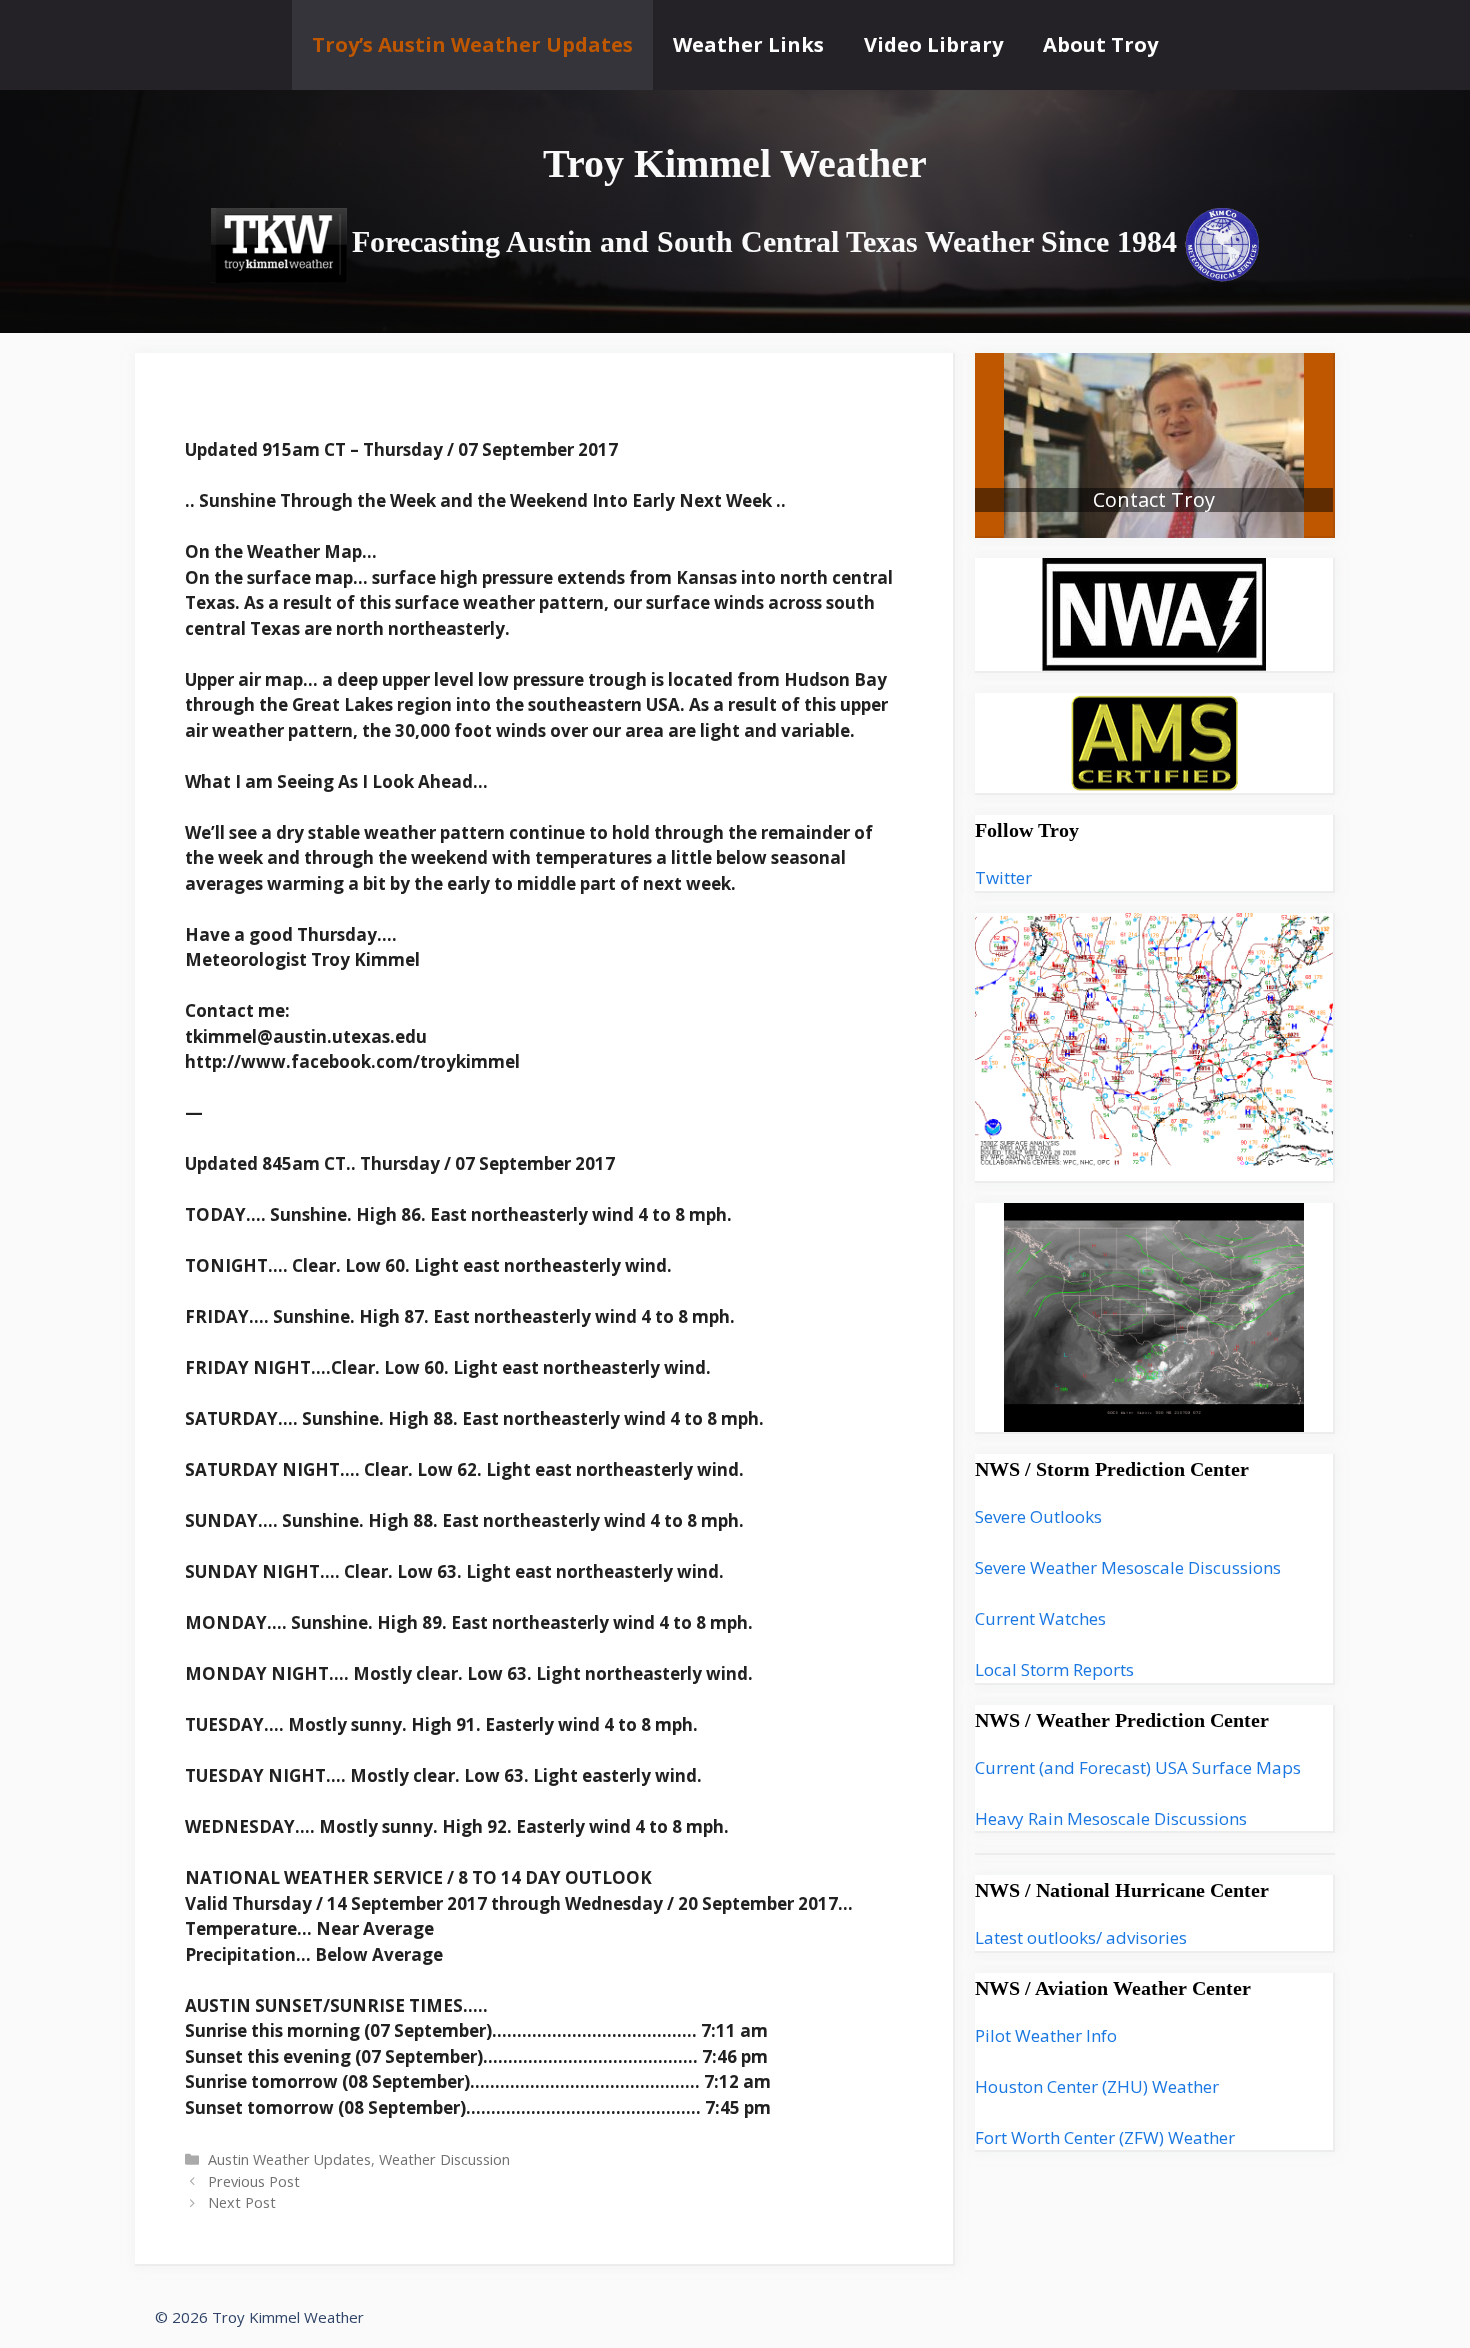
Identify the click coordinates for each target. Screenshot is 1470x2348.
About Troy (1100, 44)
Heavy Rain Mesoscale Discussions (1111, 1818)
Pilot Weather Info (1046, 2035)
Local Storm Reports (1054, 1669)
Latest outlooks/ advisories (1081, 1937)
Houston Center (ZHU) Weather (1097, 2086)
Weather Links (748, 44)
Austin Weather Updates (289, 2159)
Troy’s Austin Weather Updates (472, 44)
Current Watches (1040, 1618)
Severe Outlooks (1038, 1516)
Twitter (1003, 877)
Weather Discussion (444, 2159)
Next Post (242, 2202)
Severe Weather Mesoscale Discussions (1128, 1567)
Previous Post (254, 2181)
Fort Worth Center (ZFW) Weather (1105, 2137)
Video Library (933, 44)
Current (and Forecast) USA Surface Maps (1138, 1767)
